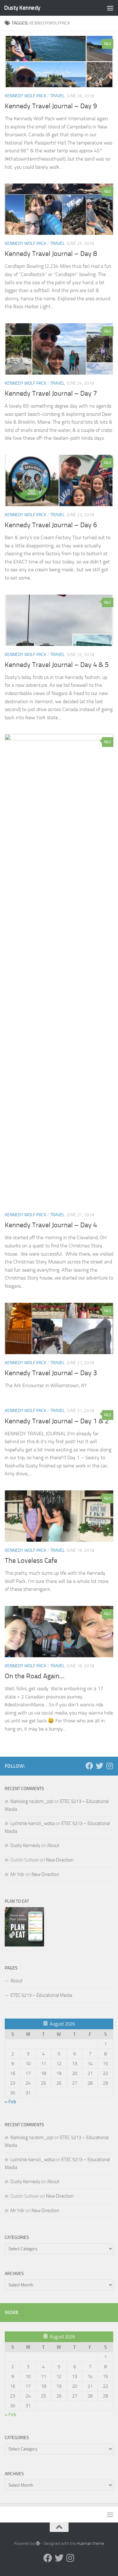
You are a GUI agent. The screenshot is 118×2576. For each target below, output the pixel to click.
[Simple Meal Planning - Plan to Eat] (24, 1945)
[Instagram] (110, 1766)
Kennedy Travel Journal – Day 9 (51, 106)
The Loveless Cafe (31, 1561)
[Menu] (110, 8)
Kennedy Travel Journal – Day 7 (51, 393)
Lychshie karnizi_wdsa (32, 1823)
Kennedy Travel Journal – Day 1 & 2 (57, 1421)
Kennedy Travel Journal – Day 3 (51, 1373)
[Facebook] (89, 1766)
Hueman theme (90, 2543)
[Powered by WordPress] (38, 2543)
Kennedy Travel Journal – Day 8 (51, 254)
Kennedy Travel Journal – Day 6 (51, 525)
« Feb (10, 2102)
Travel (57, 96)
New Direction (60, 1860)
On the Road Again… (35, 1676)
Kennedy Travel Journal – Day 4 (51, 1225)
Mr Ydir (17, 1874)
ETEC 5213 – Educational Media (41, 1995)
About (53, 1845)
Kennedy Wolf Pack (25, 96)
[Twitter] (99, 1766)
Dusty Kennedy (22, 8)
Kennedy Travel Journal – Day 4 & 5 (57, 665)
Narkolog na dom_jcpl (32, 1801)
